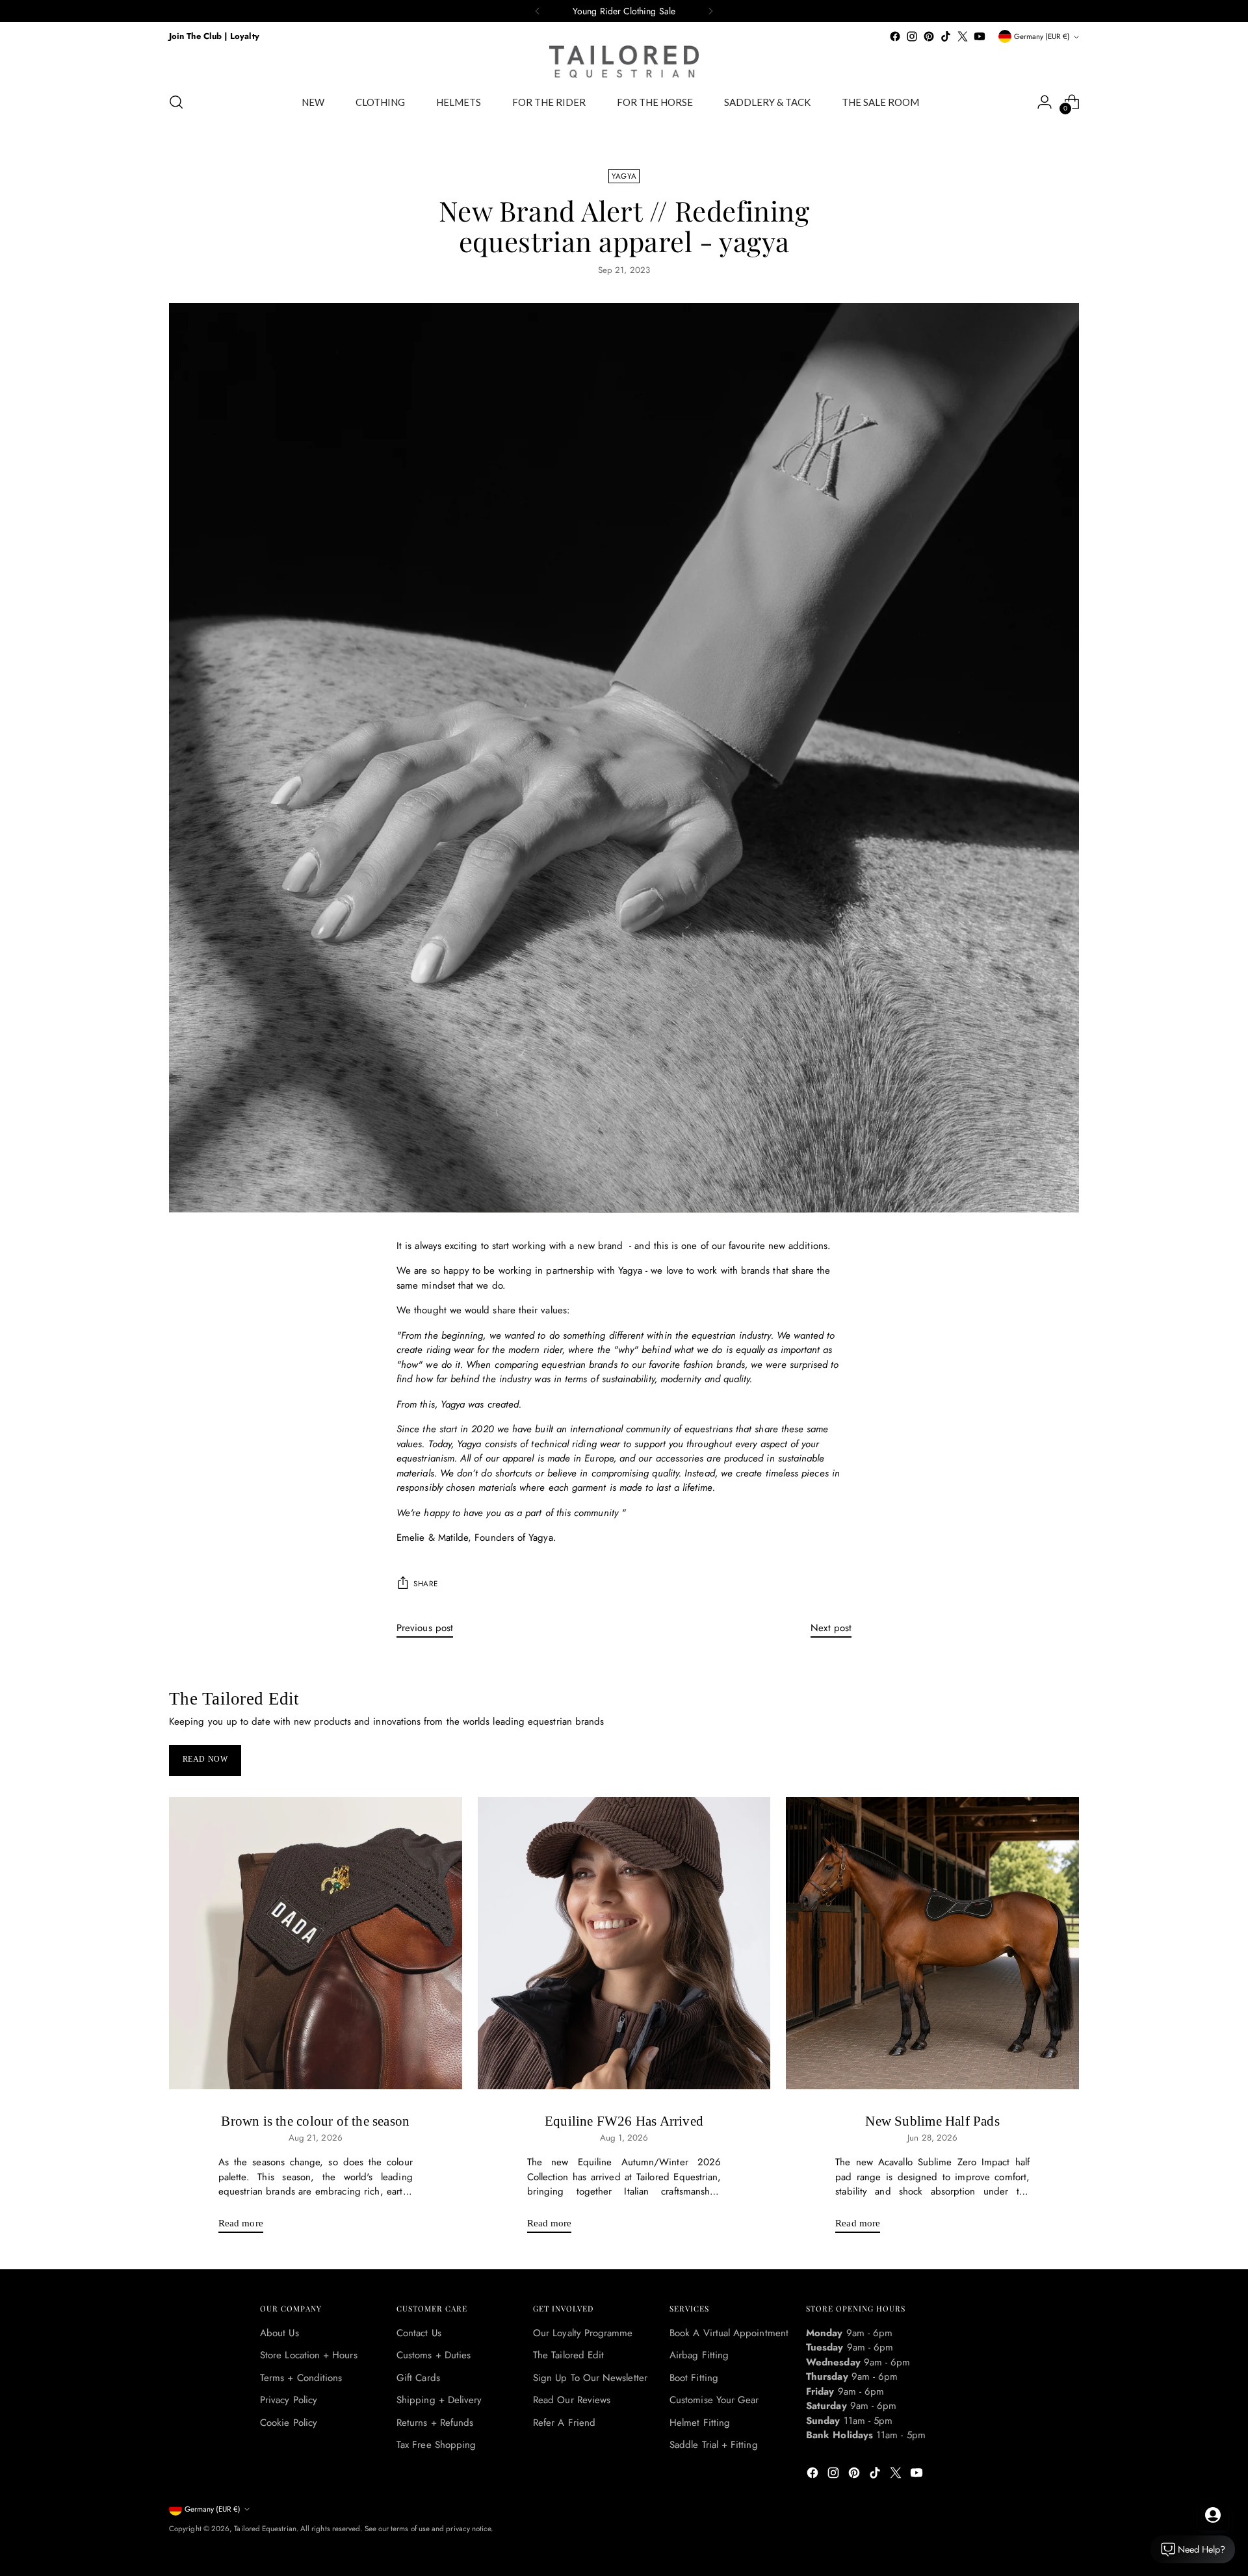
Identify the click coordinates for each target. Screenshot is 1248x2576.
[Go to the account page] (1045, 102)
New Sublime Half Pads (932, 2121)
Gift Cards (418, 2378)
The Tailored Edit (568, 2355)
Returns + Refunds (435, 2423)
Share (426, 1584)
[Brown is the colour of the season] (316, 1943)
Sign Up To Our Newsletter (590, 2378)
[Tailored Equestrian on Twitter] (963, 36)
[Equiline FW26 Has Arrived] (624, 1943)
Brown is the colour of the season (315, 2121)
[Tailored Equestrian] (624, 62)
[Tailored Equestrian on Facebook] (895, 36)
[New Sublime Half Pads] (932, 1943)
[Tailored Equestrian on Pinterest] (929, 36)
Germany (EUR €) (1042, 36)
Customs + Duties (434, 2355)
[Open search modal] (176, 102)
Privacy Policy (289, 2400)
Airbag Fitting (699, 2355)
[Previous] (538, 11)
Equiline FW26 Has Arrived (624, 2121)
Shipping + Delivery (439, 2400)
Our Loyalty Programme (583, 2333)
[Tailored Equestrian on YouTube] (980, 36)
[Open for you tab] (1213, 2515)
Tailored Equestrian (265, 2529)
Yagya (624, 176)
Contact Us (419, 2333)
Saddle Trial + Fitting (714, 2445)
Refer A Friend (564, 2423)
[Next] (710, 11)
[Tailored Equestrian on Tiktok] (946, 36)
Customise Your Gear (714, 2400)
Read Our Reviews (572, 2400)
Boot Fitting (694, 2378)
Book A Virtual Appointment (729, 2333)
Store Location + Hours (309, 2355)
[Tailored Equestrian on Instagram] (912, 36)
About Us (279, 2333)
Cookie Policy (289, 2423)
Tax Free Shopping (436, 2445)
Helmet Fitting (700, 2423)
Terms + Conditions (301, 2378)
